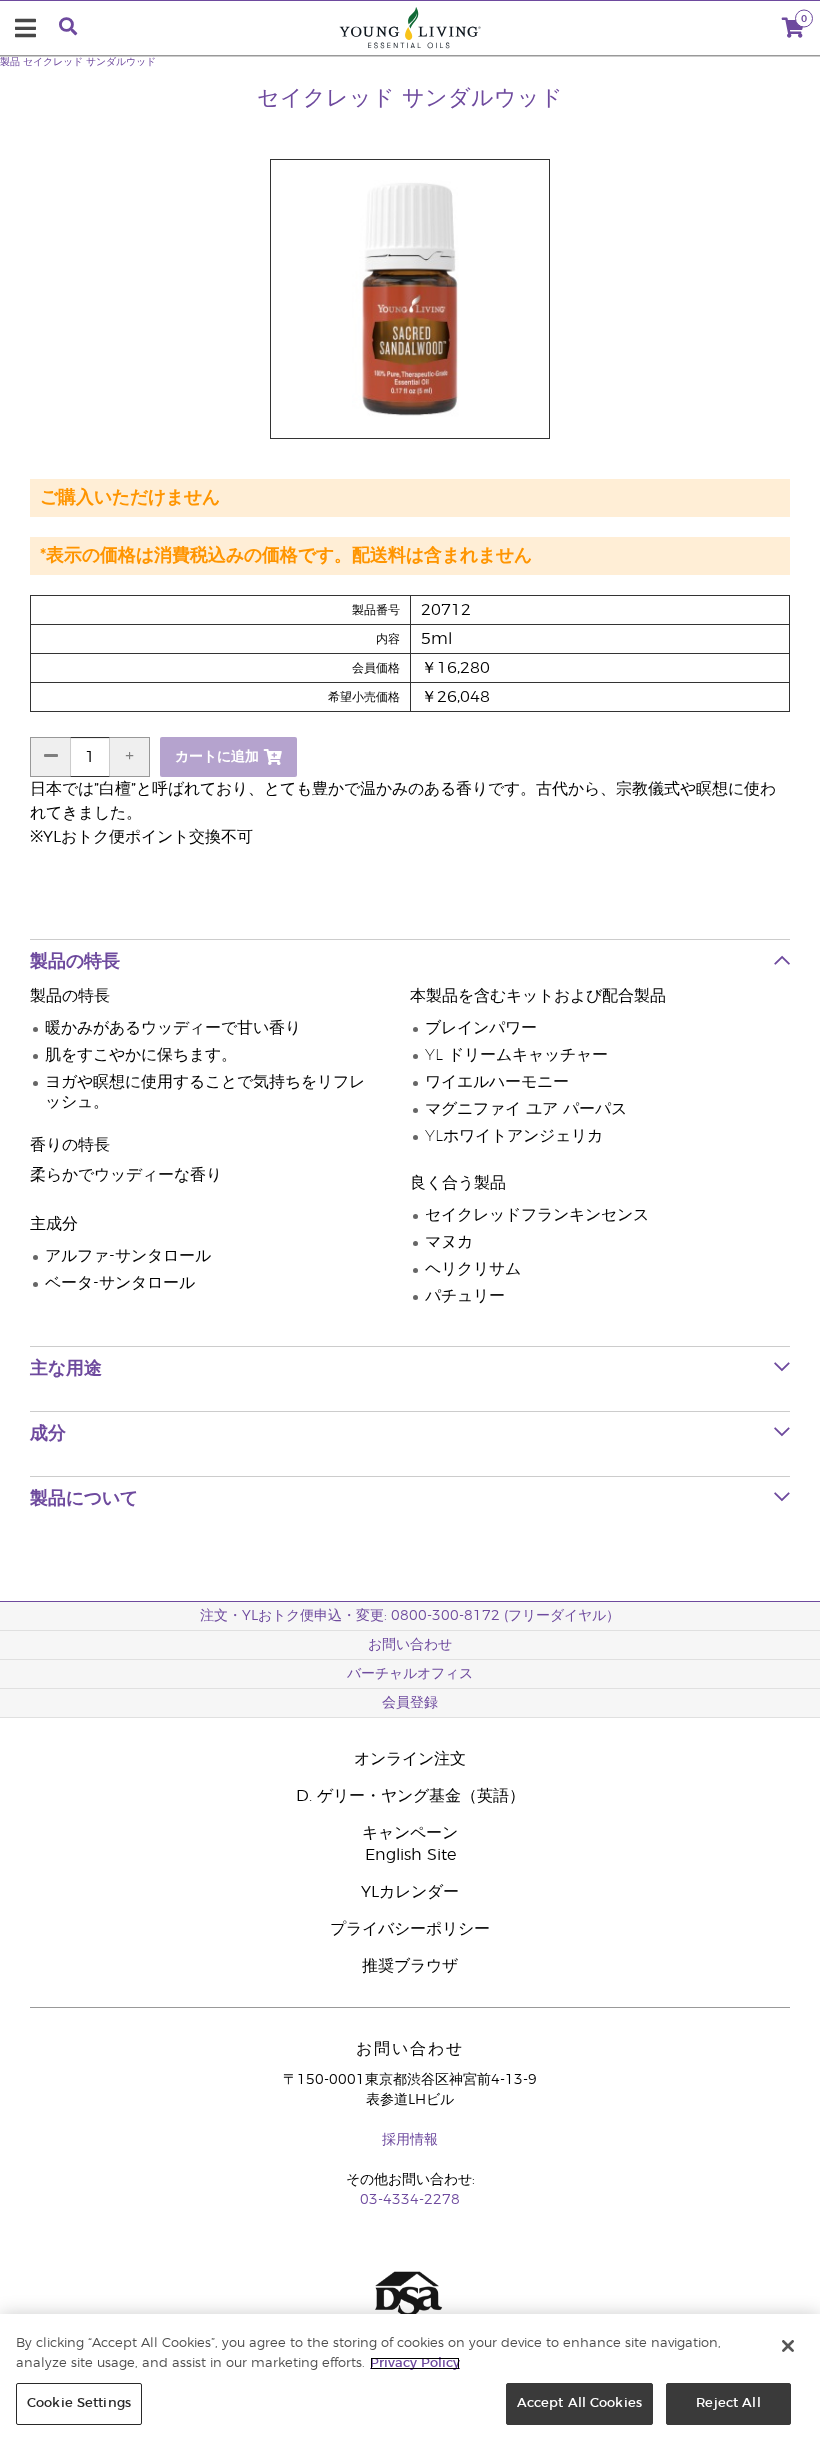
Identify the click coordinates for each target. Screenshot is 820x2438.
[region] (410, 2376)
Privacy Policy (415, 2363)
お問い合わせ (410, 1645)
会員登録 (410, 1703)
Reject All (728, 2403)
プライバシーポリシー (410, 1929)
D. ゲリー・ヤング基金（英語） (410, 1796)
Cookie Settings (79, 2403)
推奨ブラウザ (410, 1966)
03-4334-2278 (410, 2200)
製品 (10, 62)
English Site (410, 1855)
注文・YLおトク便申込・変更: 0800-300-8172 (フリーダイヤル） (410, 1616)
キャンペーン (410, 1833)
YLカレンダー (410, 1892)
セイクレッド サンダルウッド (89, 62)
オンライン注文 (410, 1759)
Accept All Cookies (579, 2403)
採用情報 (410, 2140)
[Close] (788, 2346)
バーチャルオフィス (410, 1674)
